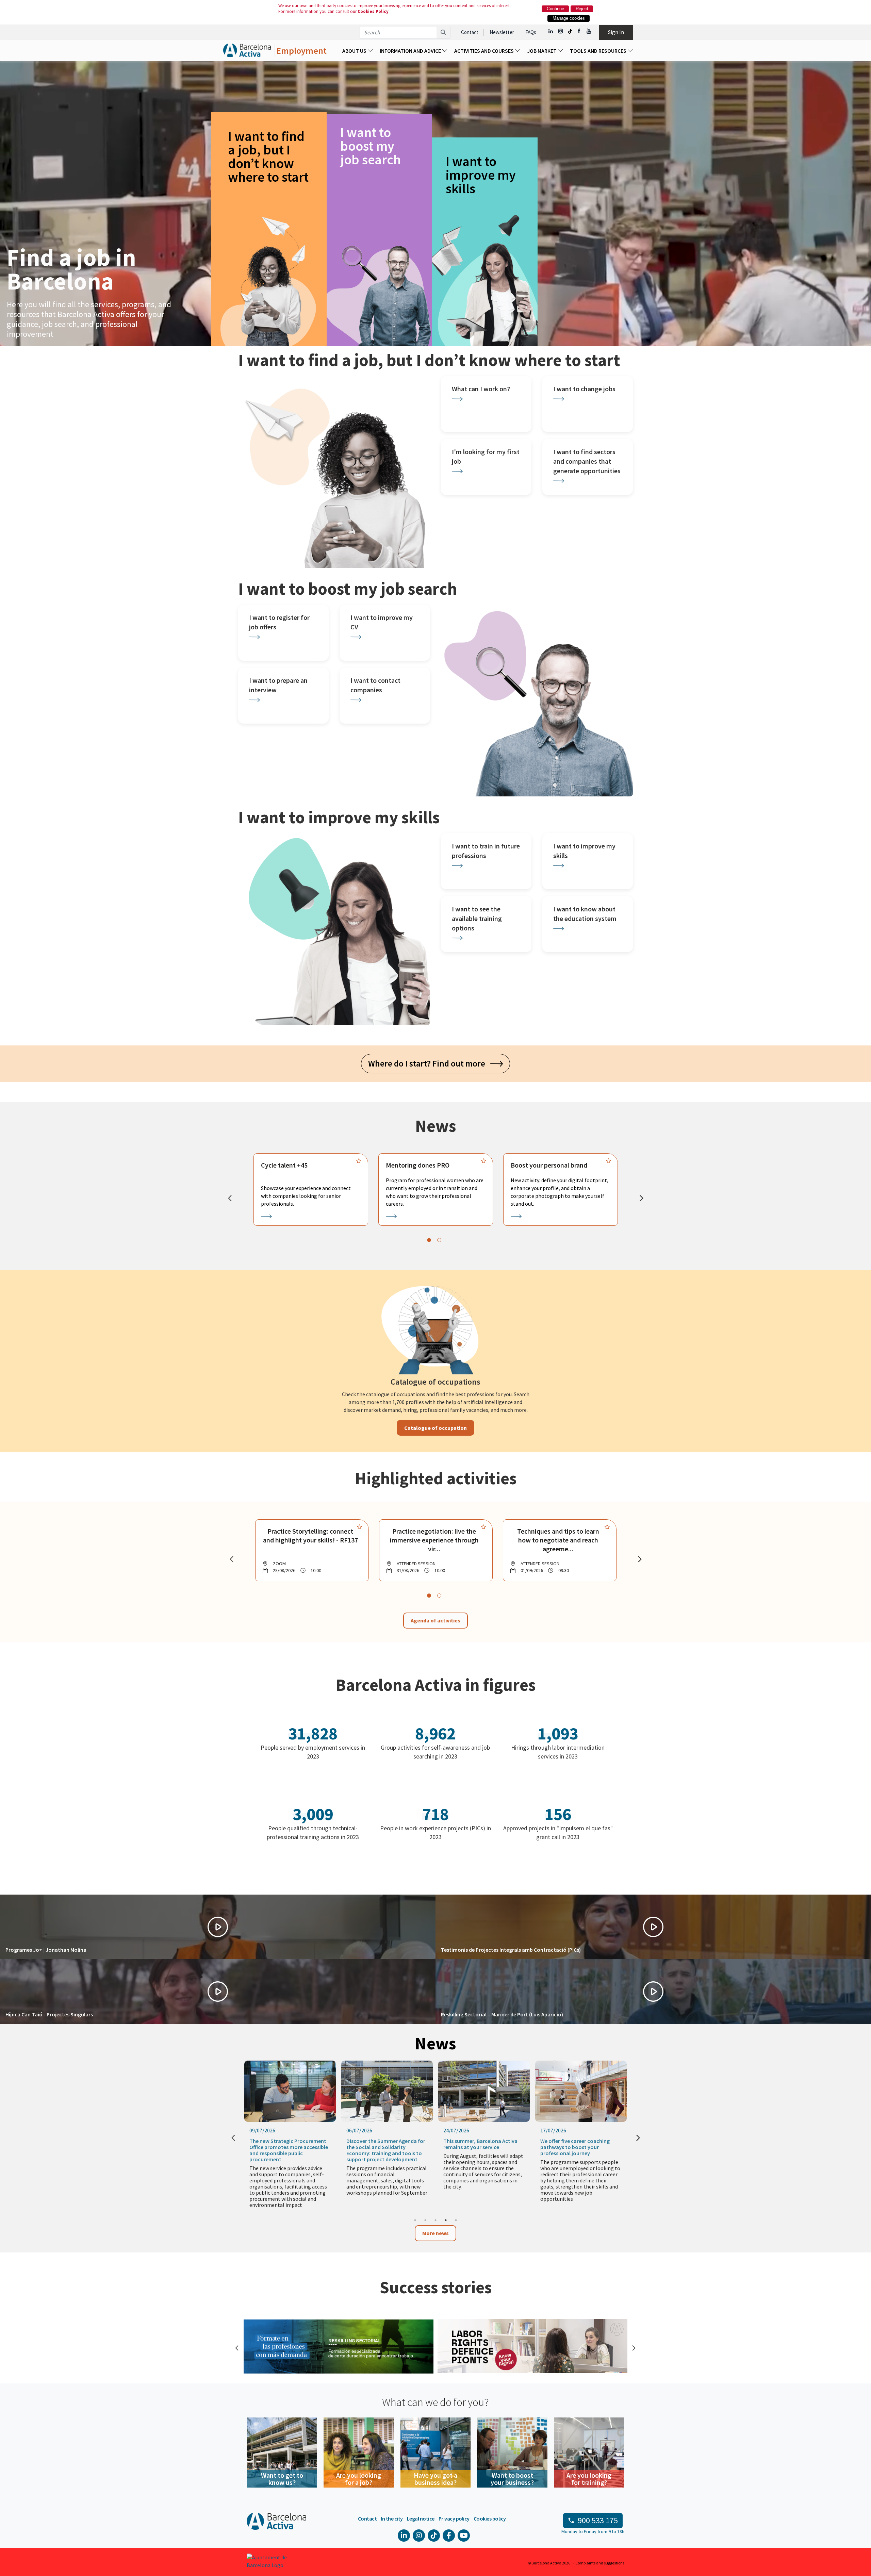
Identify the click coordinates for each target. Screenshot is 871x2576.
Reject (582, 9)
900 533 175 (598, 2520)
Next (633, 2347)
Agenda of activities (435, 1620)
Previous (236, 2347)
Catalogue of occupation (435, 1428)
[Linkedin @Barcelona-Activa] (551, 31)
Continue (555, 9)
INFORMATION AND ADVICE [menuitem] (411, 51)
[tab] (429, 1240)
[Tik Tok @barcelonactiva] (570, 31)
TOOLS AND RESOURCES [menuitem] (599, 51)
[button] (218, 1927)
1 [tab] (415, 2220)
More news (435, 2233)
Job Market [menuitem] (542, 51)
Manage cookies (569, 18)
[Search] (443, 32)
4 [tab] (446, 2220)
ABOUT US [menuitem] (355, 51)
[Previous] (230, 1198)
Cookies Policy (373, 11)
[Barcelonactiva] (247, 51)
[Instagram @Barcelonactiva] (561, 31)
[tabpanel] (311, 1189)
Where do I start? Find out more (429, 1063)
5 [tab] (456, 2220)
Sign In (616, 32)
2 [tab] (425, 2220)
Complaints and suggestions (600, 2563)
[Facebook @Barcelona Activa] (580, 31)
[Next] (641, 1198)
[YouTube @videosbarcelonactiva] (589, 31)
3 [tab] (435, 2220)
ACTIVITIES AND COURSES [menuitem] (484, 51)
